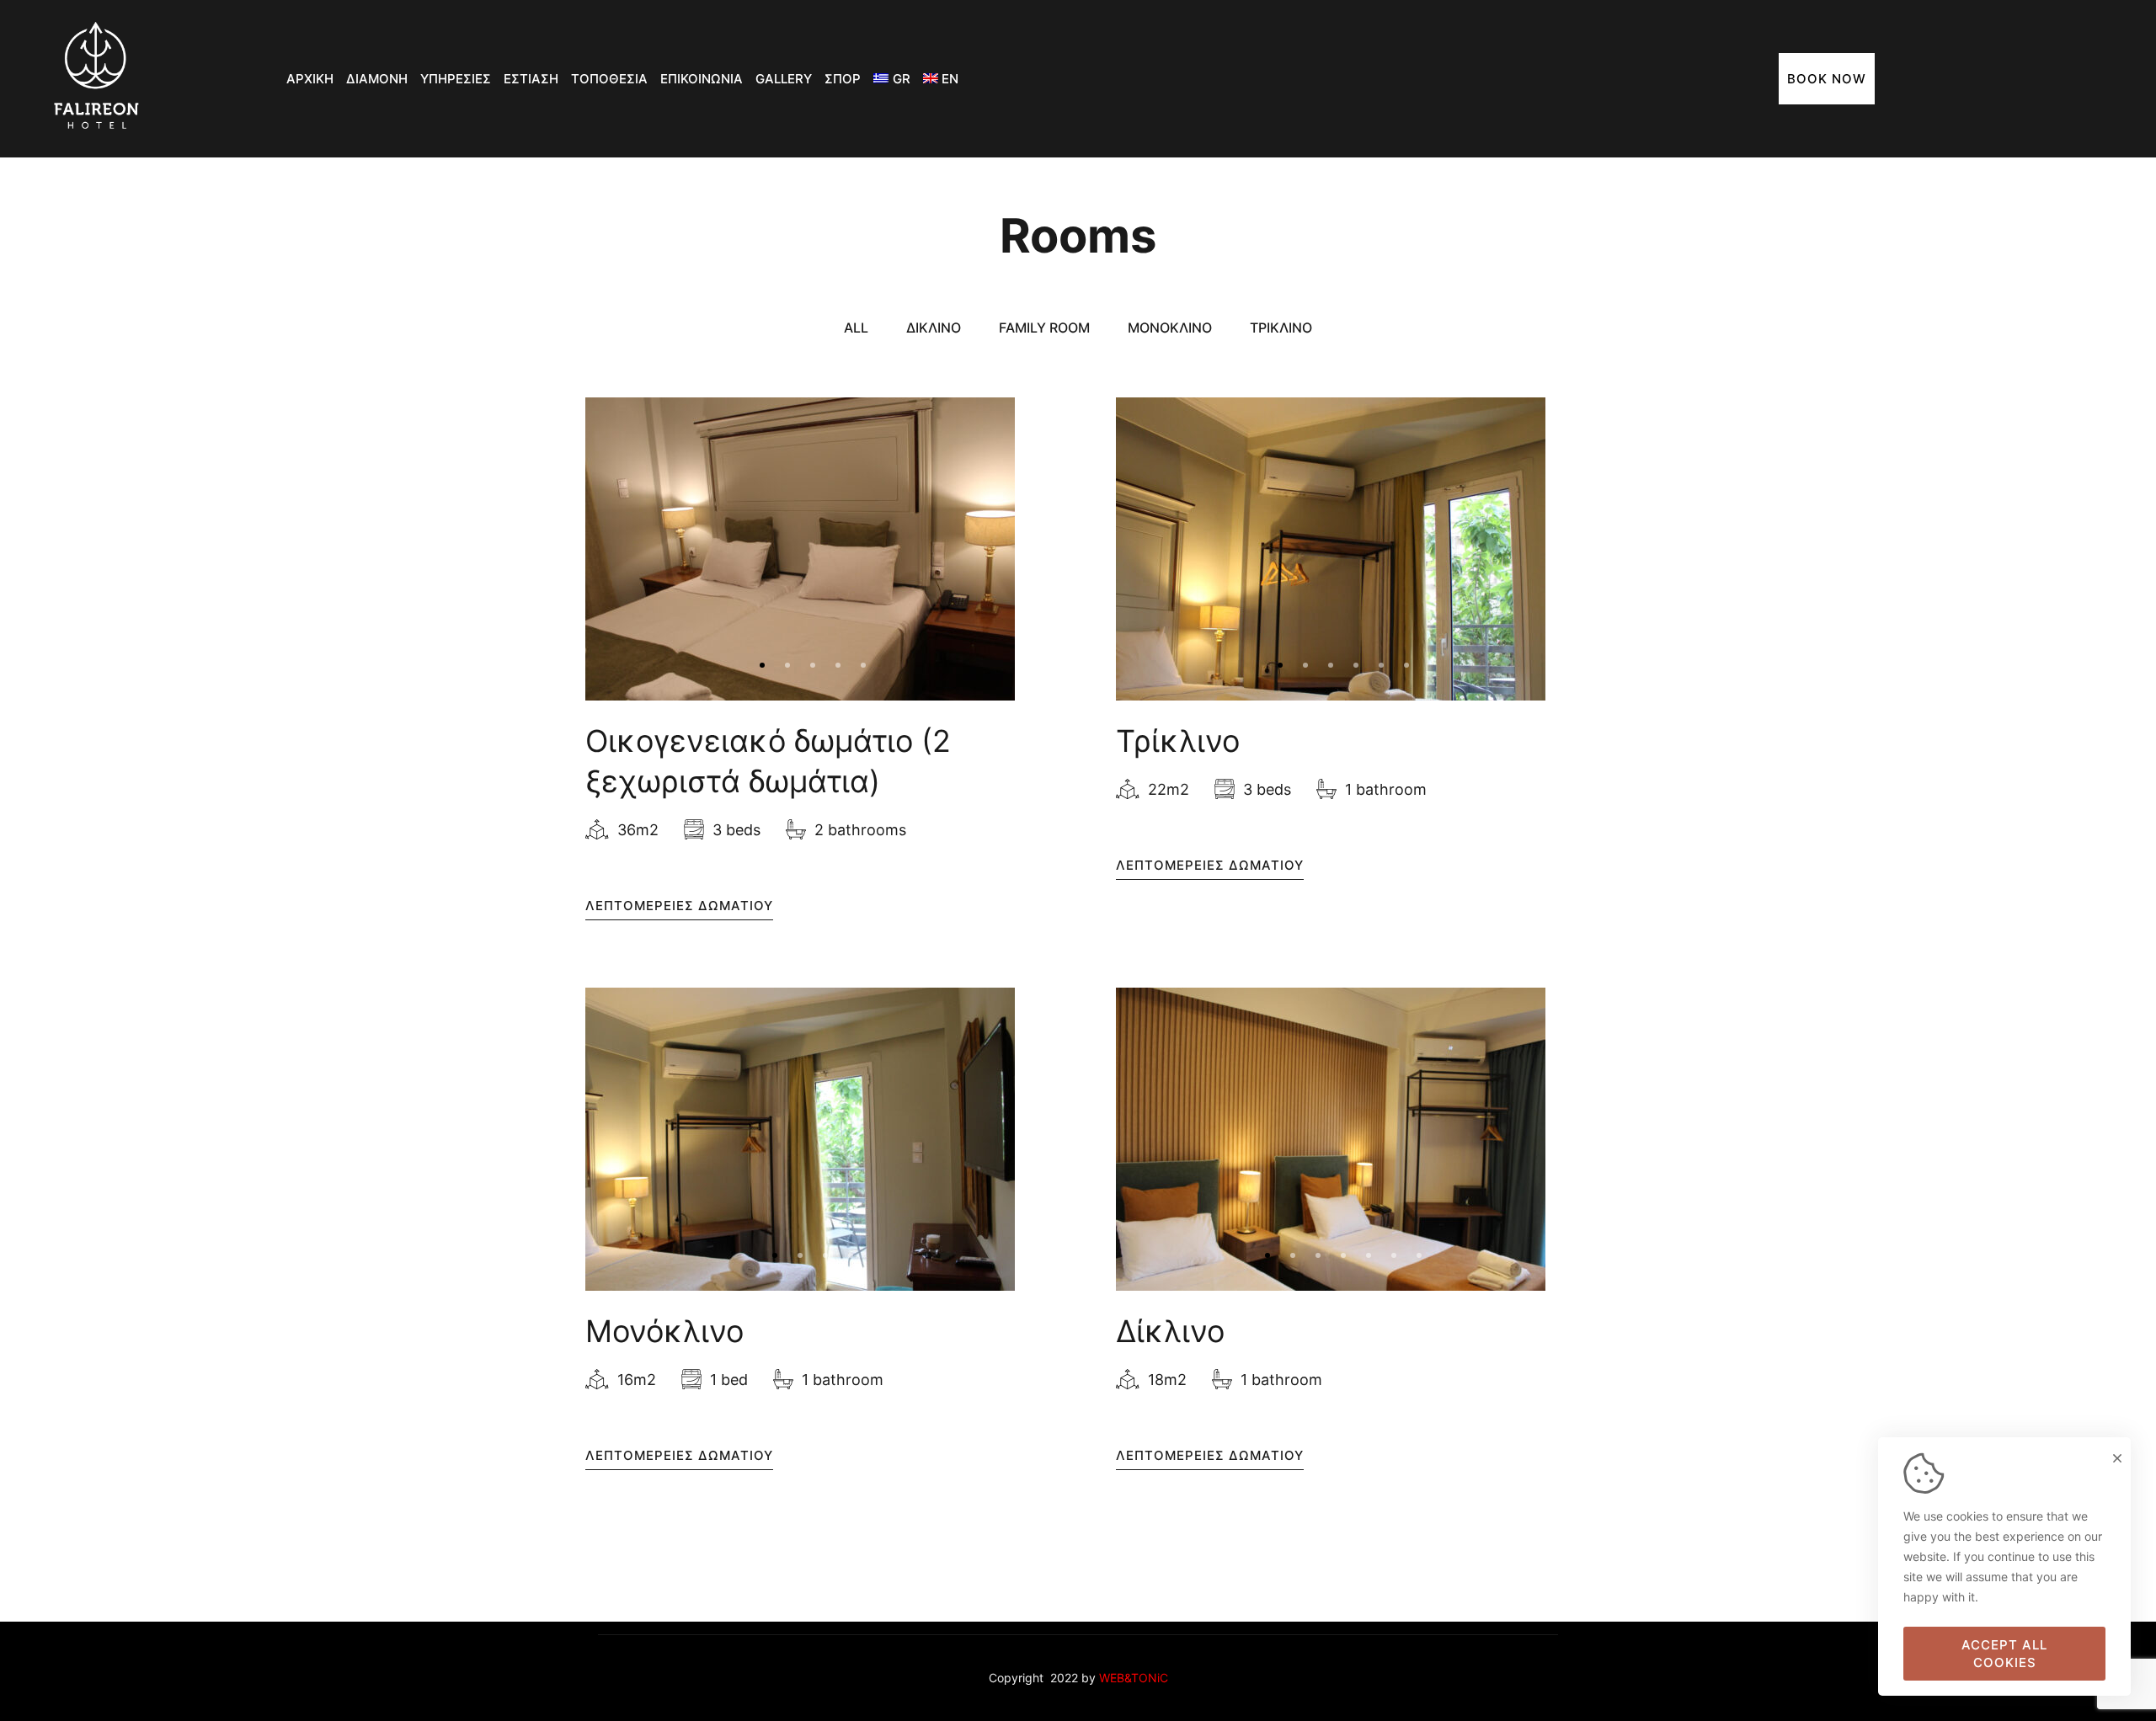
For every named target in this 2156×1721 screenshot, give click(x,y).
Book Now (1827, 79)
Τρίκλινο (1178, 741)
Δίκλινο (1170, 1331)
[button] (762, 665)
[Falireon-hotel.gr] (97, 79)
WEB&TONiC (1134, 1678)
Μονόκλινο (664, 1331)
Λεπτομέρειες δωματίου (679, 906)
